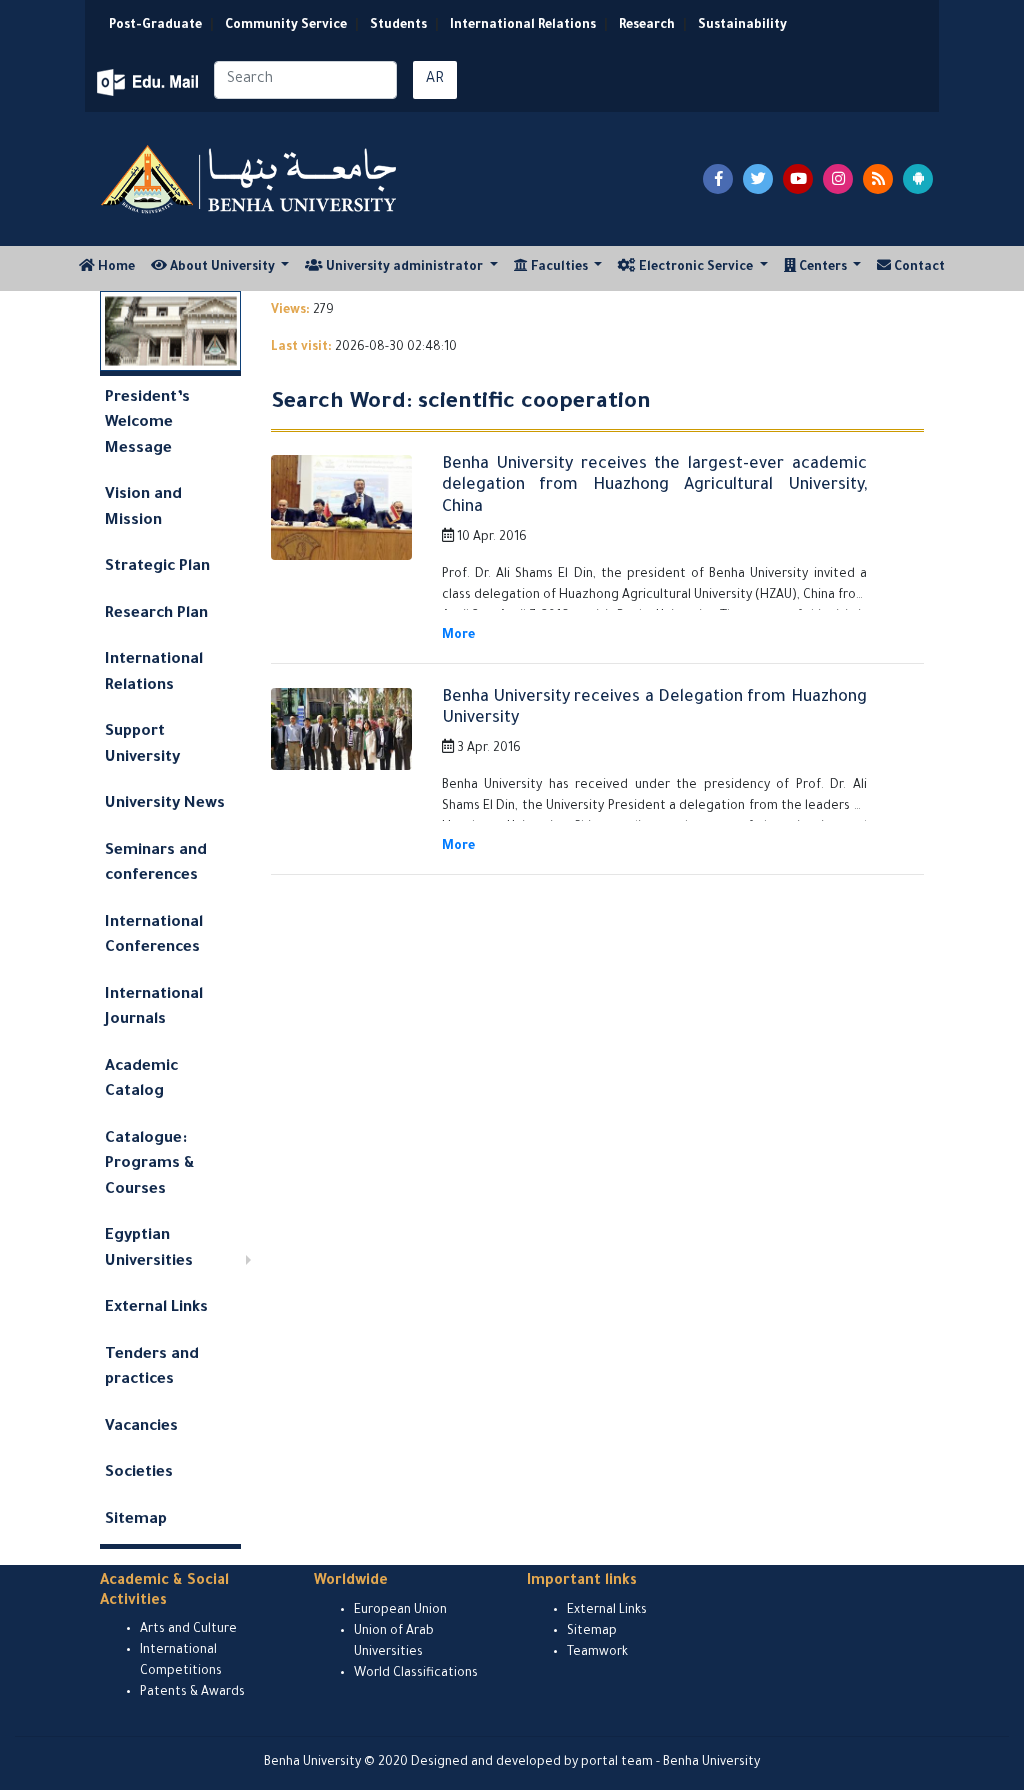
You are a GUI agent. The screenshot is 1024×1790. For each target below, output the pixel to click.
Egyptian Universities (149, 1249)
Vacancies (141, 1427)
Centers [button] (823, 268)
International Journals (154, 1008)
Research (647, 26)
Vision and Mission (143, 508)
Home (119, 267)
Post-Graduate (155, 26)
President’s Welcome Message (147, 424)
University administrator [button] (404, 268)
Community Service (286, 26)
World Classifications (416, 1674)
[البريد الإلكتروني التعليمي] (149, 82)
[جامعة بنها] (251, 179)
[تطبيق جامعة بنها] (918, 179)
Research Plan (156, 614)
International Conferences (154, 936)
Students (398, 26)
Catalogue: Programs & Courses (150, 1165)
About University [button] (222, 268)
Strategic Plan (157, 567)
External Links (156, 1308)
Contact (918, 268)
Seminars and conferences (156, 864)
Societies (139, 1473)
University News (165, 804)
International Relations (523, 26)
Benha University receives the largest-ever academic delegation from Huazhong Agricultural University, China (654, 486)
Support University (142, 745)
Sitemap (136, 1520)
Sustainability (742, 26)
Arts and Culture (188, 1630)
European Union (400, 1611)
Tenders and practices (152, 1368)
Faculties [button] (559, 268)
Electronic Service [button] (696, 268)
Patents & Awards (192, 1693)
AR (435, 80)
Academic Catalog (141, 1080)
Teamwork (597, 1653)
